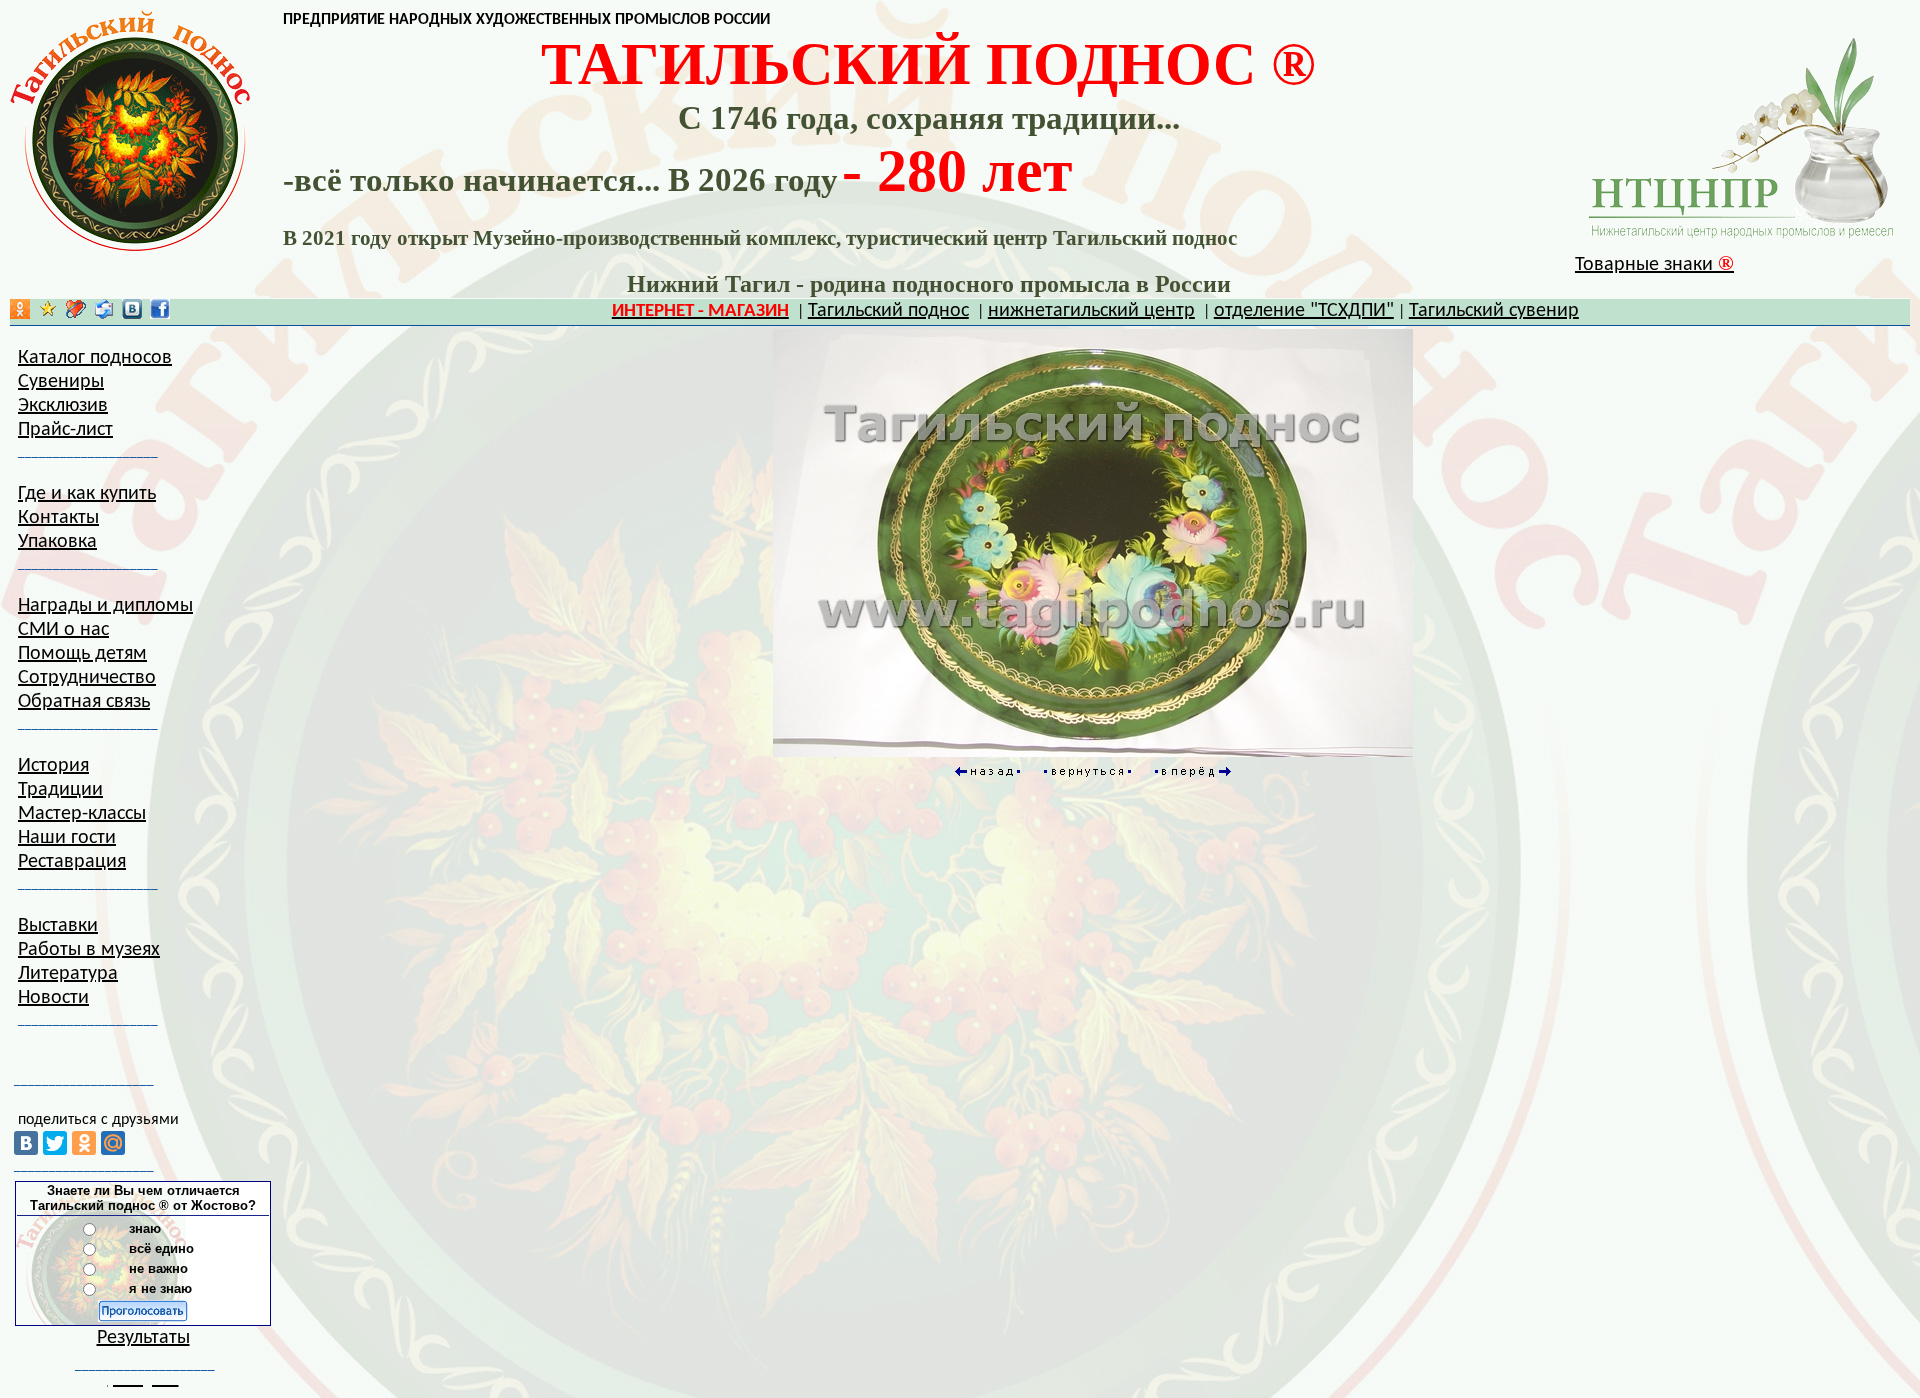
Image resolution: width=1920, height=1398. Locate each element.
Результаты (143, 1338)
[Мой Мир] (113, 1143)
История (53, 766)
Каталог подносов (95, 358)
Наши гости (67, 838)
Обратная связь (84, 702)
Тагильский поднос (888, 311)
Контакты (58, 518)
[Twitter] (55, 1143)
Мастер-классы (82, 814)
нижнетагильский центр (1091, 311)
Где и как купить (87, 494)
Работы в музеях (89, 950)
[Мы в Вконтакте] (132, 314)
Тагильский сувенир (1494, 311)
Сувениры (61, 382)
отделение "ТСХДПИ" (1304, 311)
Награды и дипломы (105, 606)
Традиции (60, 790)
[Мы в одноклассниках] (20, 314)
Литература (68, 974)
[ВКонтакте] (26, 1143)
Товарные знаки (1654, 265)
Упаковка (57, 542)
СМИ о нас (63, 630)
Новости (53, 998)
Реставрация (72, 862)
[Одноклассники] (84, 1143)
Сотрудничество (87, 678)
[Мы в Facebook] (160, 314)
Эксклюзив (63, 406)
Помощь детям (82, 654)
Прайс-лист (65, 430)
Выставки (58, 926)
